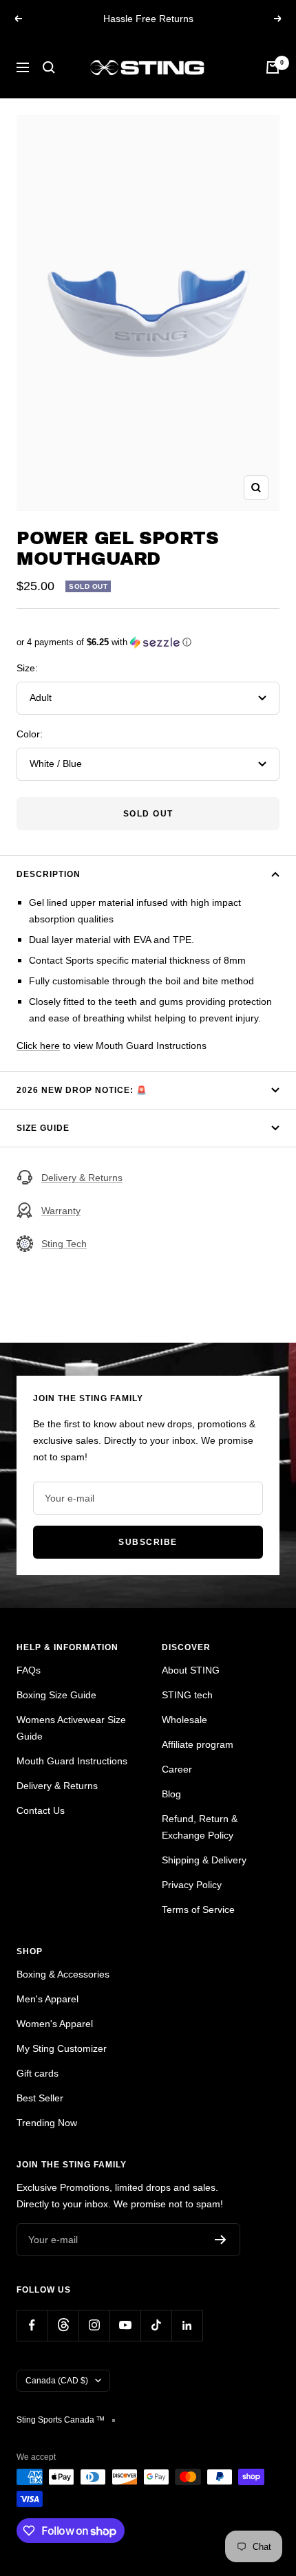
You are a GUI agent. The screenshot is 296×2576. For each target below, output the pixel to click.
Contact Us (41, 1810)
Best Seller (40, 2098)
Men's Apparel (47, 1999)
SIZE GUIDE (43, 1128)
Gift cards (38, 2073)
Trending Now (47, 2123)
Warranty (61, 1211)
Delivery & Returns (82, 1178)
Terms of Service (198, 1909)
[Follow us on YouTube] (125, 2325)
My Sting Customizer (62, 2048)
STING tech (187, 1695)
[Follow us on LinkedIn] (187, 2325)
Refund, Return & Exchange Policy (200, 1827)
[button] (148, 642)
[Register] (221, 2240)
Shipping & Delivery (204, 1860)
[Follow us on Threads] (63, 2325)
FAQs (29, 1670)
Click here (38, 1046)
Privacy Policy (192, 1885)
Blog (171, 1794)
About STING (191, 1670)
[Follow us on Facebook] (32, 2325)
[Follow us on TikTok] (156, 2325)
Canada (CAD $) (57, 2381)
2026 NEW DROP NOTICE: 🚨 (82, 1090)
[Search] (49, 67)
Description (49, 874)
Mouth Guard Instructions (72, 1761)
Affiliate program (198, 1744)
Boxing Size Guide (56, 1695)
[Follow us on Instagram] (94, 2325)
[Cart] (273, 67)
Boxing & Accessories (63, 1974)
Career (177, 1769)
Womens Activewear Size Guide (71, 1728)
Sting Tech (64, 1244)
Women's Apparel (55, 2024)
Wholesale (184, 1720)
